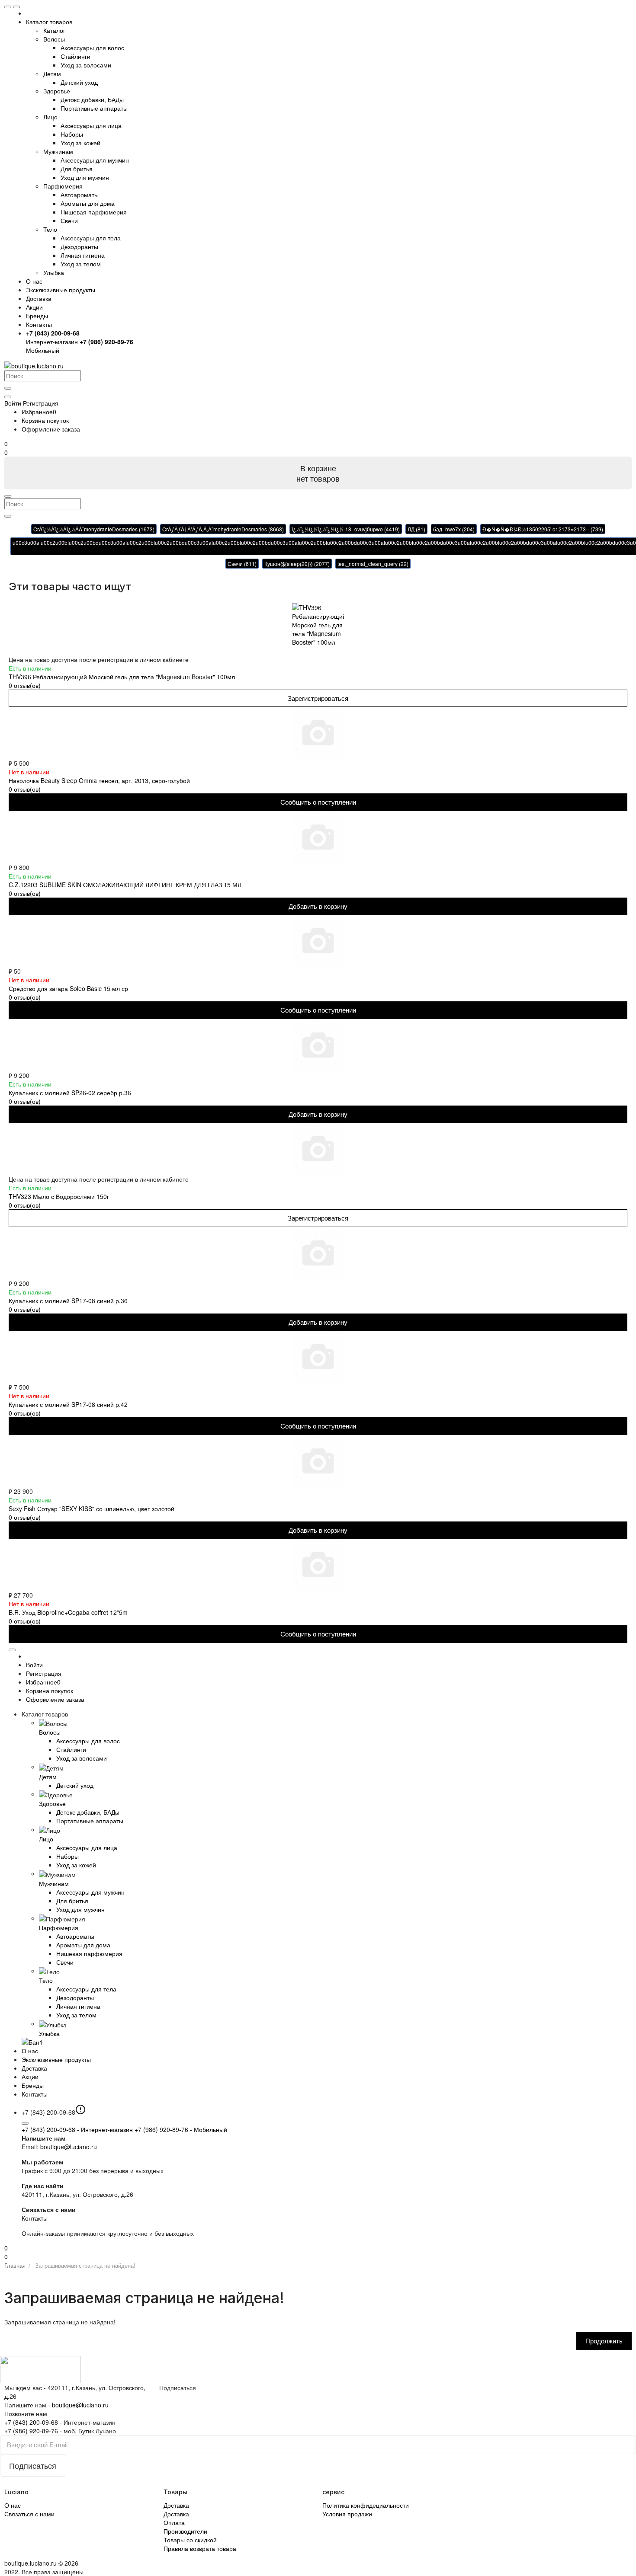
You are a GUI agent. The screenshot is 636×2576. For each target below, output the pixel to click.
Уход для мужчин (85, 177)
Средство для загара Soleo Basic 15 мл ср (68, 988)
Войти (34, 1665)
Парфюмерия (63, 186)
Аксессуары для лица (91, 125)
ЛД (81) (416, 529)
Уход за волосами (86, 65)
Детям (52, 74)
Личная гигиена (83, 255)
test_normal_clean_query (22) (373, 564)
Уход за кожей (80, 143)
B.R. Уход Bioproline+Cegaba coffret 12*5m (68, 1612)
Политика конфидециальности (366, 2505)
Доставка (39, 298)
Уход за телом (81, 264)
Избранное (39, 412)
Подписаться (178, 2387)
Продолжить (604, 2341)
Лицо (50, 117)
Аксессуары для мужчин (95, 160)
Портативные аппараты (94, 108)
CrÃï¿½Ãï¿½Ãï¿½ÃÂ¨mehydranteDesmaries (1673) (94, 529)
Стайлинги (75, 56)
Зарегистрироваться (318, 698)
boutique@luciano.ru (69, 2147)
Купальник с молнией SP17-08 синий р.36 (68, 1301)
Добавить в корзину (318, 906)
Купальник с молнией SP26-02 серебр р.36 (70, 1093)
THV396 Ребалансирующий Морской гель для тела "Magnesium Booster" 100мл (122, 677)
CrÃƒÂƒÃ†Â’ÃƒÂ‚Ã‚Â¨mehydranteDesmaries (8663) (223, 529)
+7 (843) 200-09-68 (77, 2129)
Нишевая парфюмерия (94, 212)
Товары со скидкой (190, 2540)
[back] (16, 7)
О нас (34, 281)
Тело (50, 229)
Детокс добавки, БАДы (92, 99)
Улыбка (54, 272)
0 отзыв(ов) (25, 685)
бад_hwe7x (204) (454, 529)
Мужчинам (58, 151)
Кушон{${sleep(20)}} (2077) (297, 564)
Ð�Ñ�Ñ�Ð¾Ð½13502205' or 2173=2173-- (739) (543, 529)
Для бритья (77, 169)
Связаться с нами (29, 2514)
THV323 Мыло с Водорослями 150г (59, 1196)
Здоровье (57, 91)
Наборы (72, 134)
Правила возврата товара (200, 2548)
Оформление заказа (51, 429)
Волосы (54, 39)
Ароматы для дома (88, 203)
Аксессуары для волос (92, 48)
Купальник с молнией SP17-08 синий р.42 (68, 1404)
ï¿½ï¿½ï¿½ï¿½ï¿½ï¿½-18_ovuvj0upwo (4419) (346, 529)
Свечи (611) (242, 564)
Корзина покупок (45, 420)
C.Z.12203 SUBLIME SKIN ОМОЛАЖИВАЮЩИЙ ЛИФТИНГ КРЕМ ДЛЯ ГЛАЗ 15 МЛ (125, 885)
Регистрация (41, 403)
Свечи (69, 221)
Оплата (174, 2522)
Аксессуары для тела (91, 238)
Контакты (35, 2218)
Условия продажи (347, 2514)
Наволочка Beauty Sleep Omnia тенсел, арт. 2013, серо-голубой (99, 780)
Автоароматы (80, 195)
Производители (185, 2531)
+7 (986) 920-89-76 (181, 2129)
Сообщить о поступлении (318, 802)
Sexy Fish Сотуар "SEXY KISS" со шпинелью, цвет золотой (92, 1509)
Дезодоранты (79, 246)
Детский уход (79, 82)
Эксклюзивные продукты (61, 290)
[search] (8, 388)
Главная (15, 2265)
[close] (8, 7)
